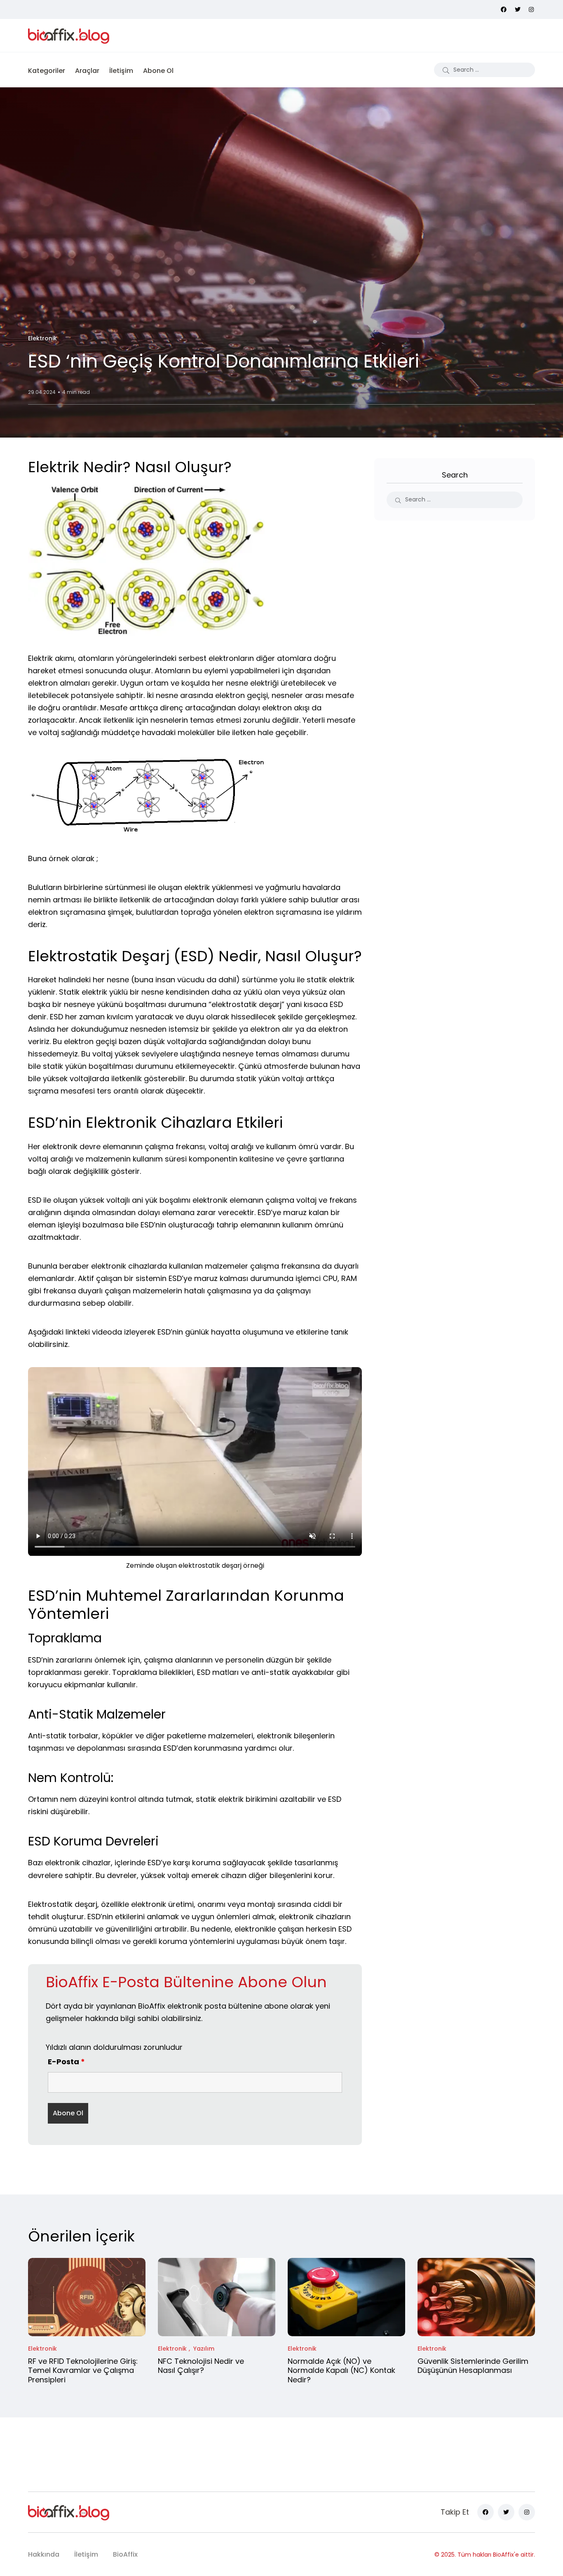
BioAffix (125, 2554)
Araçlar (87, 71)
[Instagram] (527, 2512)
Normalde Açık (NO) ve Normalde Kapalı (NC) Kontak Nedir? (341, 2370)
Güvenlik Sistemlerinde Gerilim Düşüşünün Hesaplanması (473, 2366)
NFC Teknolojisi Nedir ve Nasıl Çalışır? (201, 2366)
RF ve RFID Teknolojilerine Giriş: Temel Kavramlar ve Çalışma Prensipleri (83, 2370)
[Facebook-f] (486, 2512)
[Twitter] (506, 2512)
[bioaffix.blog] (69, 35)
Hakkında (44, 2554)
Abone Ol (158, 71)
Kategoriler (47, 71)
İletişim (121, 71)
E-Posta (66, 2062)
